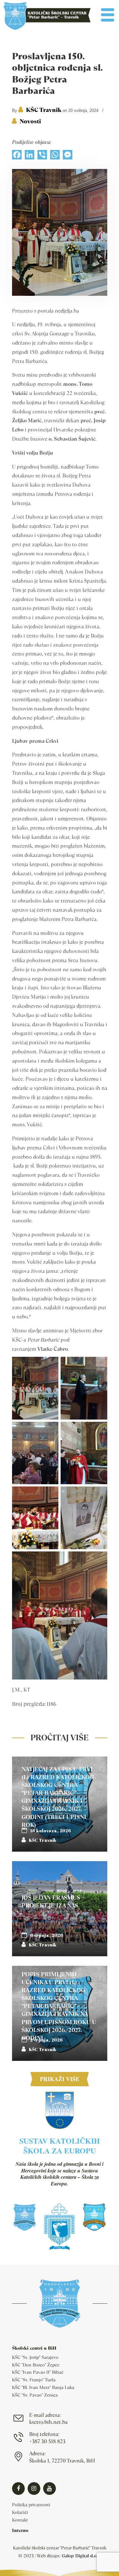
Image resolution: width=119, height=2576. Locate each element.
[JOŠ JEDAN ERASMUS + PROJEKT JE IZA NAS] (60, 1909)
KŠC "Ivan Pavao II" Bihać (38, 2372)
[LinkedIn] (30, 156)
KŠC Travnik (44, 110)
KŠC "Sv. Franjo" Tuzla (34, 2380)
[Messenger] (68, 156)
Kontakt (20, 2520)
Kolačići (20, 2512)
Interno (20, 2530)
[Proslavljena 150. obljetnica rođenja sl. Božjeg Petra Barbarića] (60, 294)
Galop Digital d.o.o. (81, 2556)
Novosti (30, 121)
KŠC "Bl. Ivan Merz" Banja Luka (43, 2387)
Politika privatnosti (31, 2505)
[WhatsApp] (55, 156)
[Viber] (42, 156)
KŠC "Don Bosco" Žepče (36, 2365)
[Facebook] (17, 156)
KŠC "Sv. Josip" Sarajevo (35, 2357)
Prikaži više (60, 2079)
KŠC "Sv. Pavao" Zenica (35, 2395)
